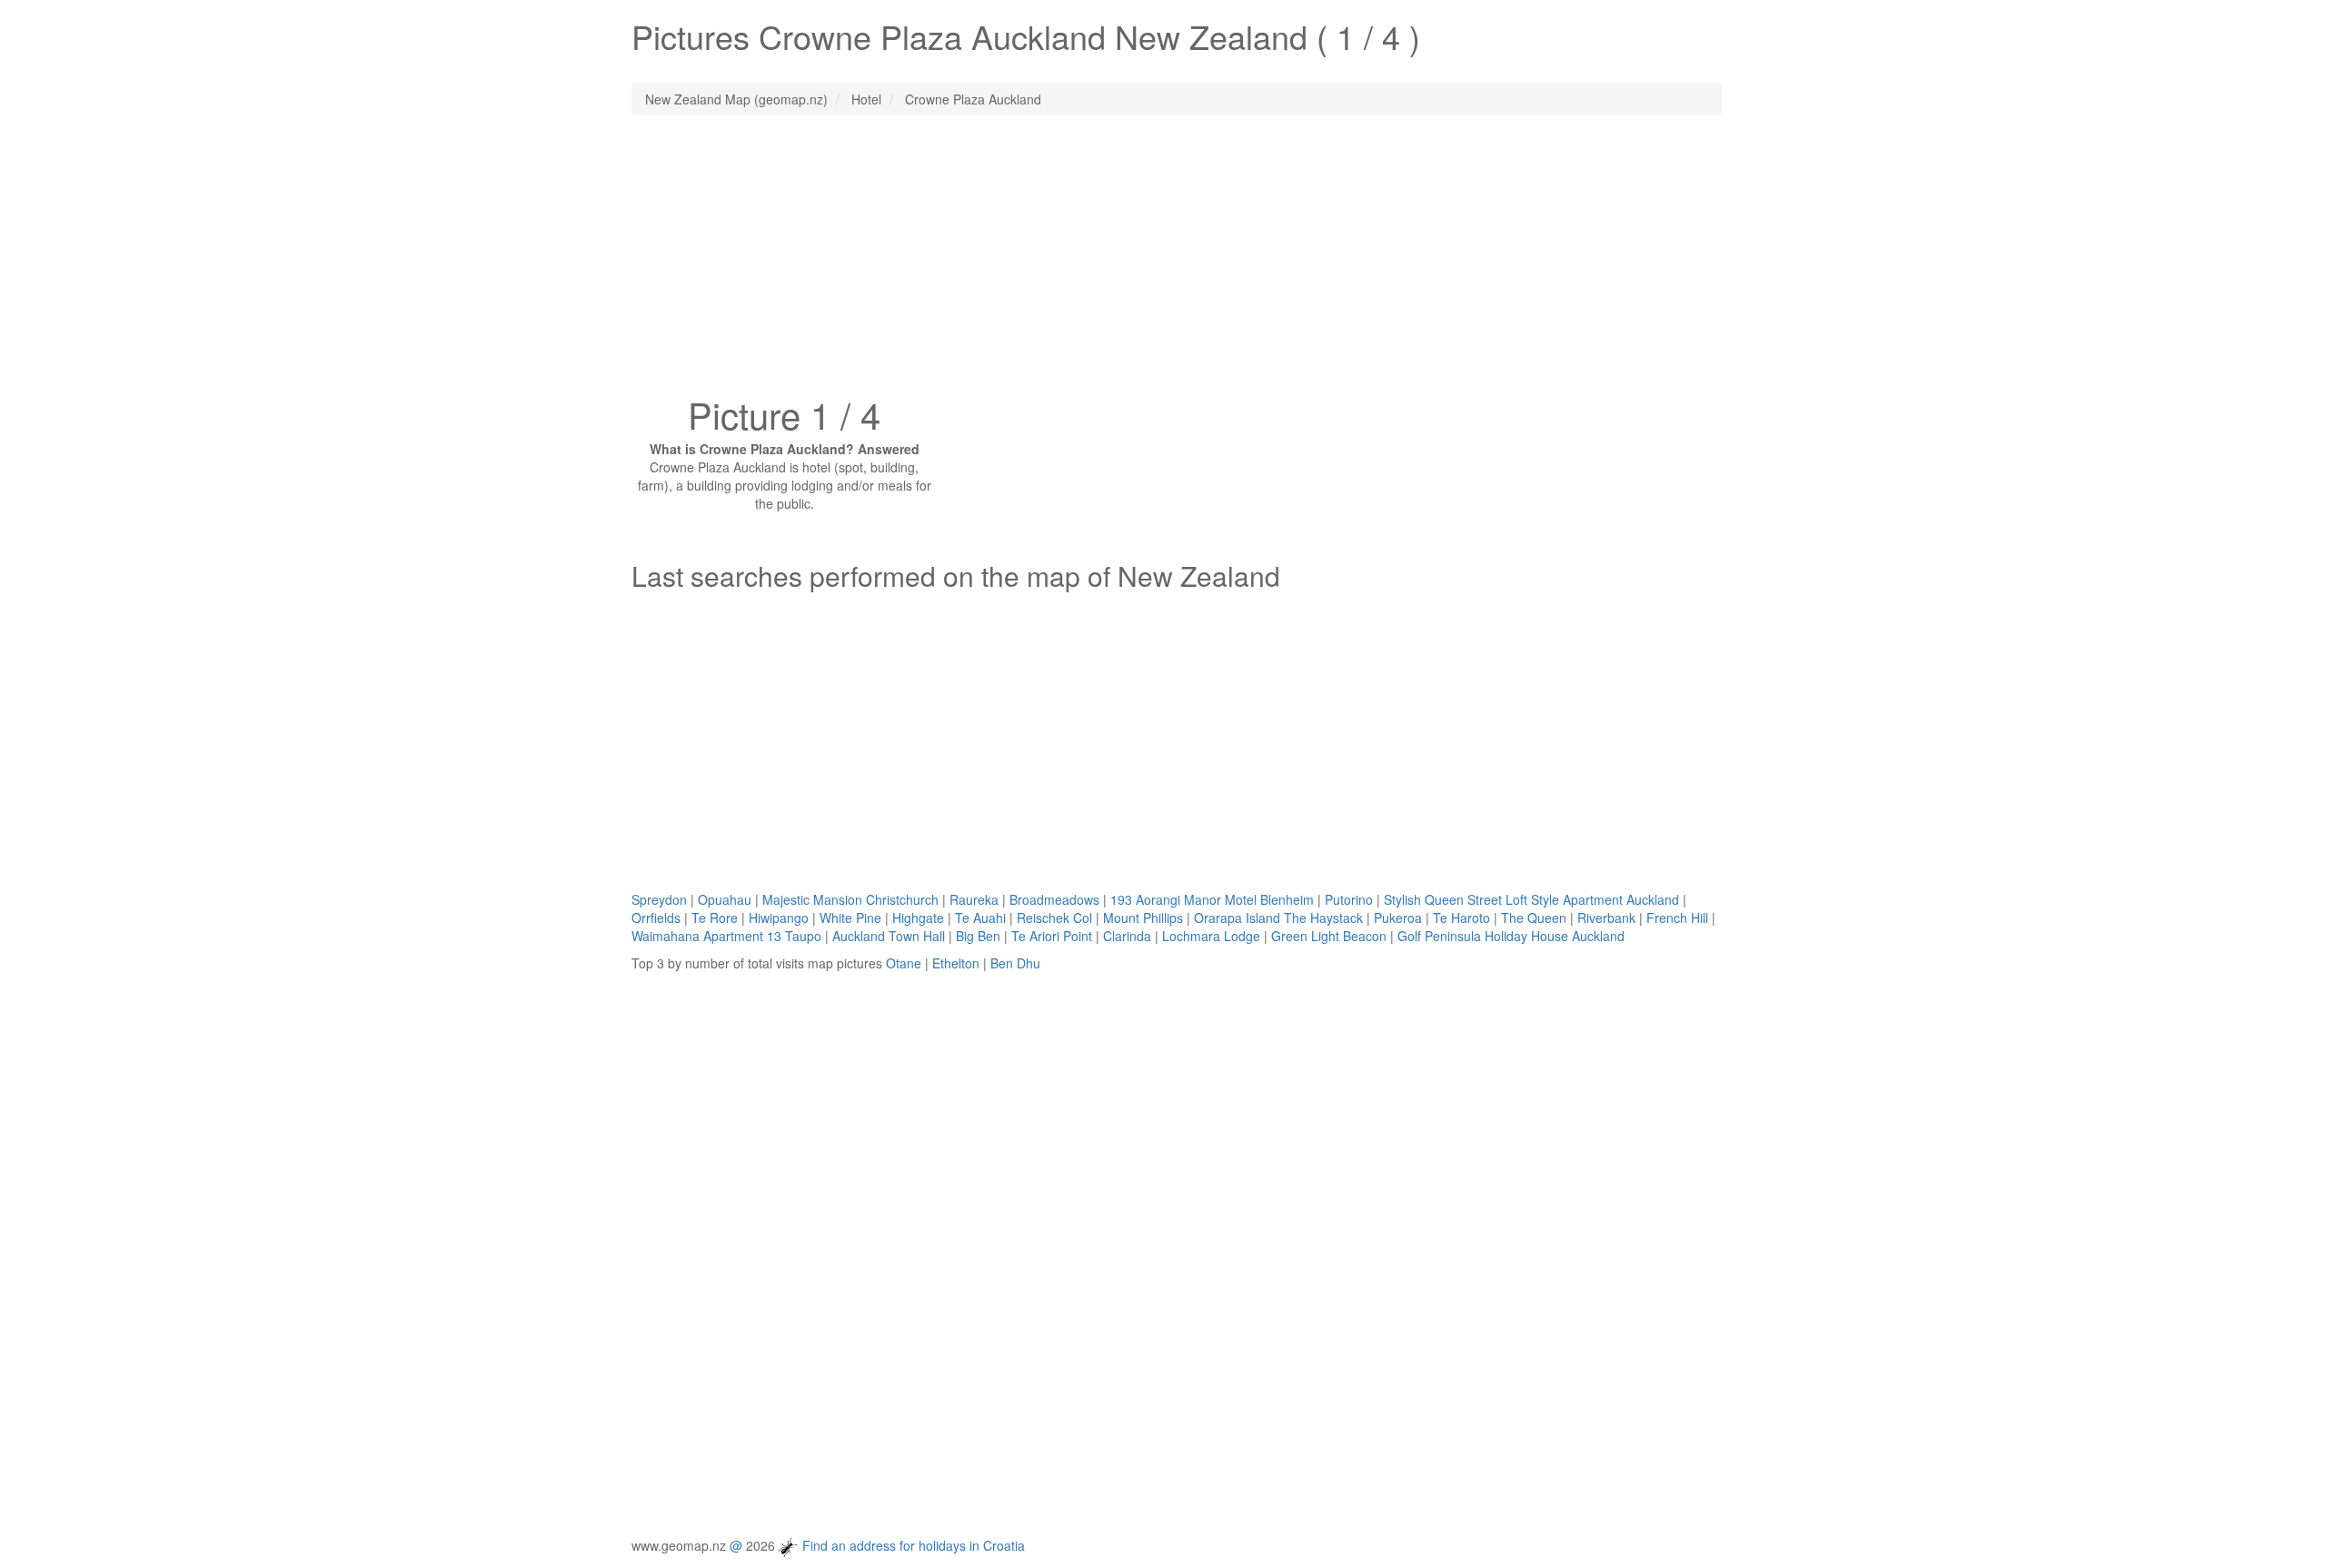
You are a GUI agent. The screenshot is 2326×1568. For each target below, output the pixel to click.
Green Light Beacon (1329, 936)
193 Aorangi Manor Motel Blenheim (1212, 899)
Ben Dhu (1015, 963)
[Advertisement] (1163, 261)
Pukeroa (1398, 918)
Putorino (1349, 899)
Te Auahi (980, 918)
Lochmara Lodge (1211, 936)
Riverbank (1606, 918)
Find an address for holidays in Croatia (914, 1544)
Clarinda (1127, 936)
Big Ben (978, 936)
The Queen (1534, 918)
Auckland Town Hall (889, 936)
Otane (904, 963)
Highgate (918, 918)
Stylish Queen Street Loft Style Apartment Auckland (1531, 899)
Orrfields (656, 918)
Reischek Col (1054, 918)
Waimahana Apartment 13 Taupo (726, 936)
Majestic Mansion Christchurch (850, 899)
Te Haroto (1461, 918)
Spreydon (659, 899)
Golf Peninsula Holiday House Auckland (1511, 936)
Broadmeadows (1054, 899)
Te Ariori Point (1052, 936)
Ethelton (956, 963)
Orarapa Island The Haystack (1278, 918)
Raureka (974, 899)
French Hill (1677, 918)
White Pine (850, 918)
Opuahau (725, 899)
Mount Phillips (1143, 918)
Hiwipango (779, 918)
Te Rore (715, 918)
